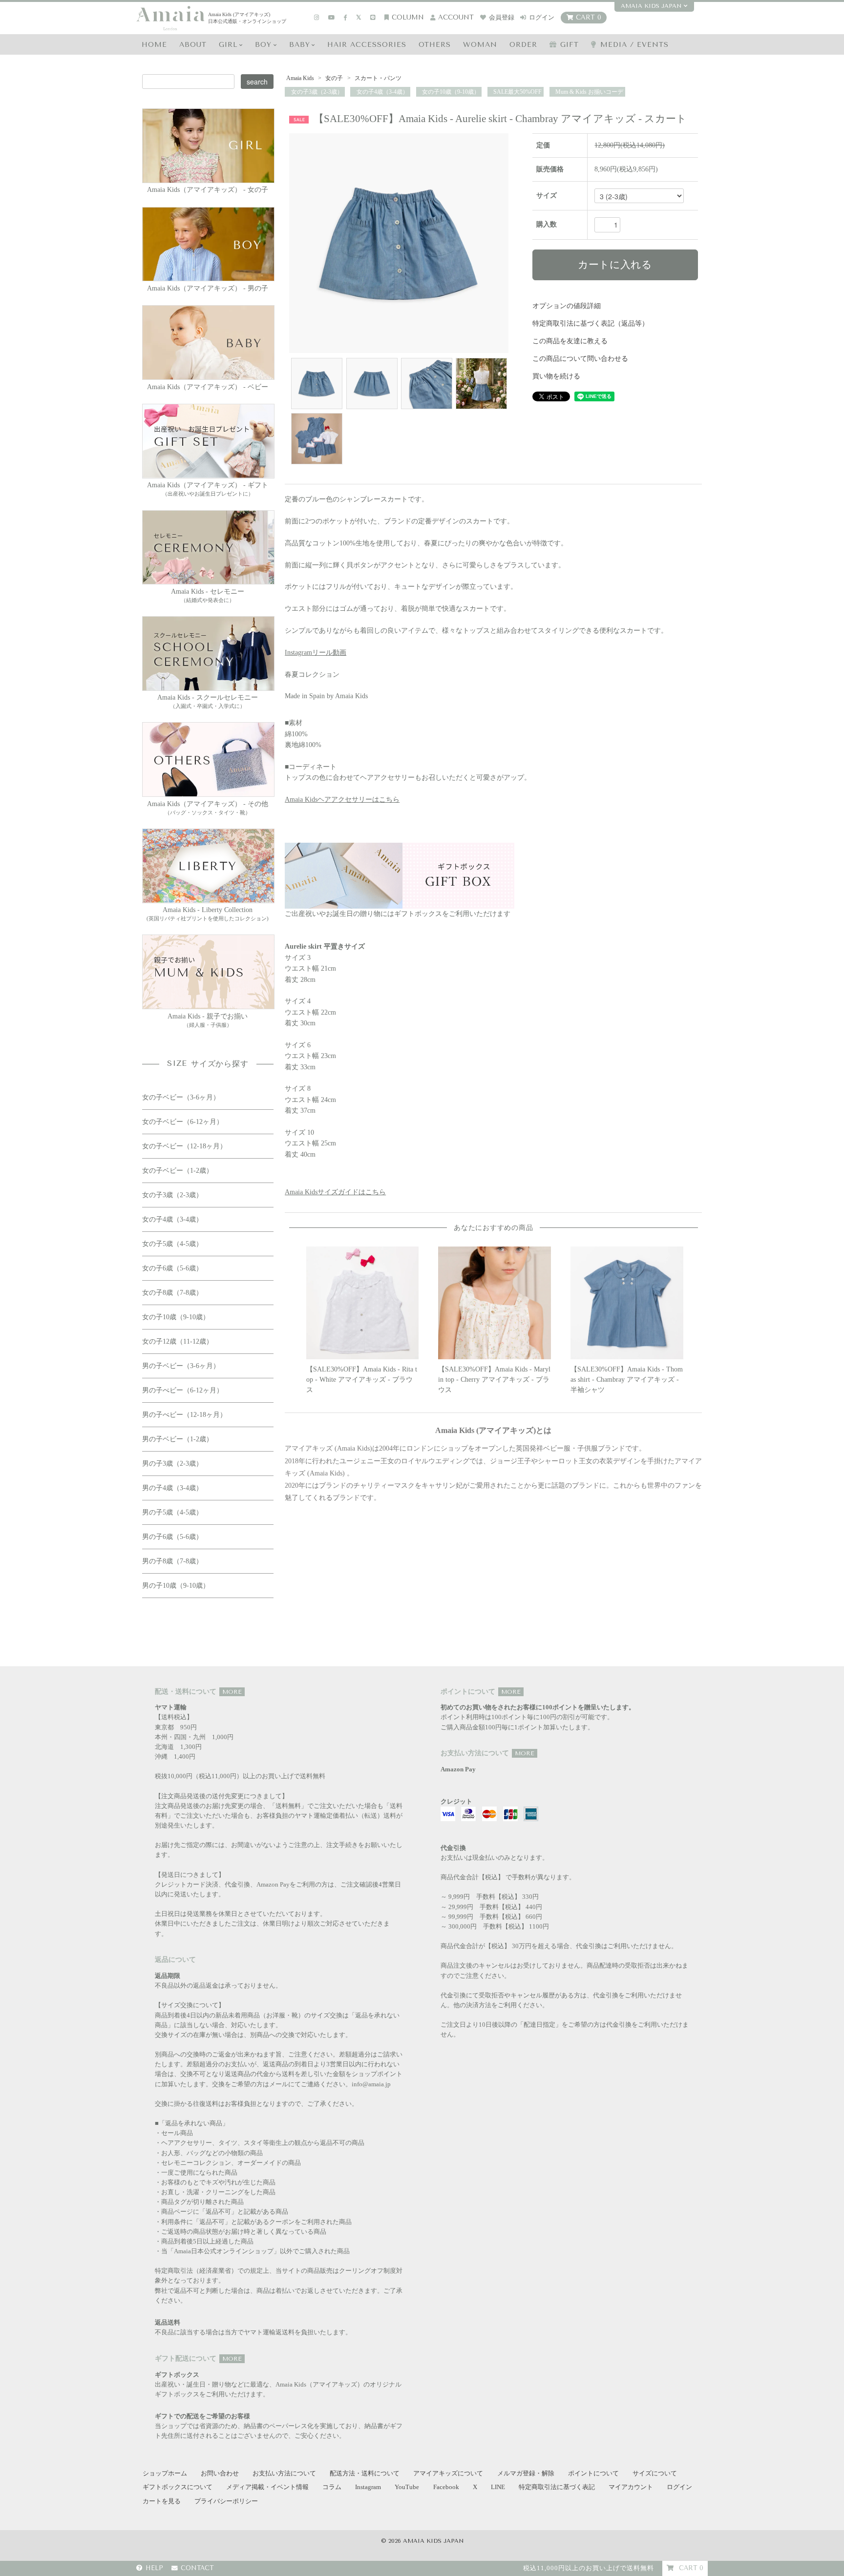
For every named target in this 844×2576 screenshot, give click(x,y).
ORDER (523, 45)
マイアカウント (631, 2487)
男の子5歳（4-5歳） (172, 1512)
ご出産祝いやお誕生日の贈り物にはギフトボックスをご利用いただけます (398, 914)
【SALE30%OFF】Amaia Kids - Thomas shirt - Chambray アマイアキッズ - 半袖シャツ (627, 1380)
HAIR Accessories (367, 45)
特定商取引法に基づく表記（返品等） (591, 323)
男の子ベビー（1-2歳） (178, 1439)
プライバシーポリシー (226, 2501)
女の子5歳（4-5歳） (172, 1244)
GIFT (570, 45)
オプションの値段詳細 (567, 306)
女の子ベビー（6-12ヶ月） (183, 1122)
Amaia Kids (300, 78)
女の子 (334, 78)
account (456, 17)
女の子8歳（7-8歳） (172, 1293)
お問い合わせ (220, 2473)
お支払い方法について (284, 2473)
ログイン (542, 17)
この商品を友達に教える (570, 341)
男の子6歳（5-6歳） (172, 1537)
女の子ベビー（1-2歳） (178, 1171)
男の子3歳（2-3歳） (172, 1464)
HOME (154, 45)
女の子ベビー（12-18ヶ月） (184, 1146)
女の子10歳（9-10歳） (450, 92)
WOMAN (480, 45)
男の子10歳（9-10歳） (176, 1586)
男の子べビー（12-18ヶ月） (184, 1415)
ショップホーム (165, 2473)
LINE (498, 2487)
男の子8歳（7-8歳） (172, 1561)
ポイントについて (593, 2473)
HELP (154, 2568)
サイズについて (655, 2473)
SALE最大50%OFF (517, 92)
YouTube (407, 2487)
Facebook (446, 2487)
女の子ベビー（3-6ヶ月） (181, 1097)
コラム (332, 2487)
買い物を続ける (556, 376)
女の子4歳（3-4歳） (382, 92)
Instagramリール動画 (316, 653)
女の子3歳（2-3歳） (316, 92)
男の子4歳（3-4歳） (172, 1488)
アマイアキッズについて (448, 2473)
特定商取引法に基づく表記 (557, 2487)
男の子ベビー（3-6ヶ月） (181, 1366)
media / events (634, 45)
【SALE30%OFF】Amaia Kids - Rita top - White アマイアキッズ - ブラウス (362, 1380)
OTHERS (435, 45)
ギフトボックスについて (178, 2487)
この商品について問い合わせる (580, 359)
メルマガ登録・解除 (526, 2473)
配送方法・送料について (365, 2473)
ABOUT (193, 45)
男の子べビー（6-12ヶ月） (183, 1390)
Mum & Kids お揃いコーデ (589, 92)
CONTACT (197, 2568)
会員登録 (502, 17)
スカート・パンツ (377, 78)
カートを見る (162, 2501)
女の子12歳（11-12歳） (178, 1341)
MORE (232, 1692)
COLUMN (408, 17)
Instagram (368, 2487)
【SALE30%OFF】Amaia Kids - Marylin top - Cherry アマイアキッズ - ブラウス (494, 1380)
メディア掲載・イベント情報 (267, 2487)
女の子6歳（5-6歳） (172, 1268)
